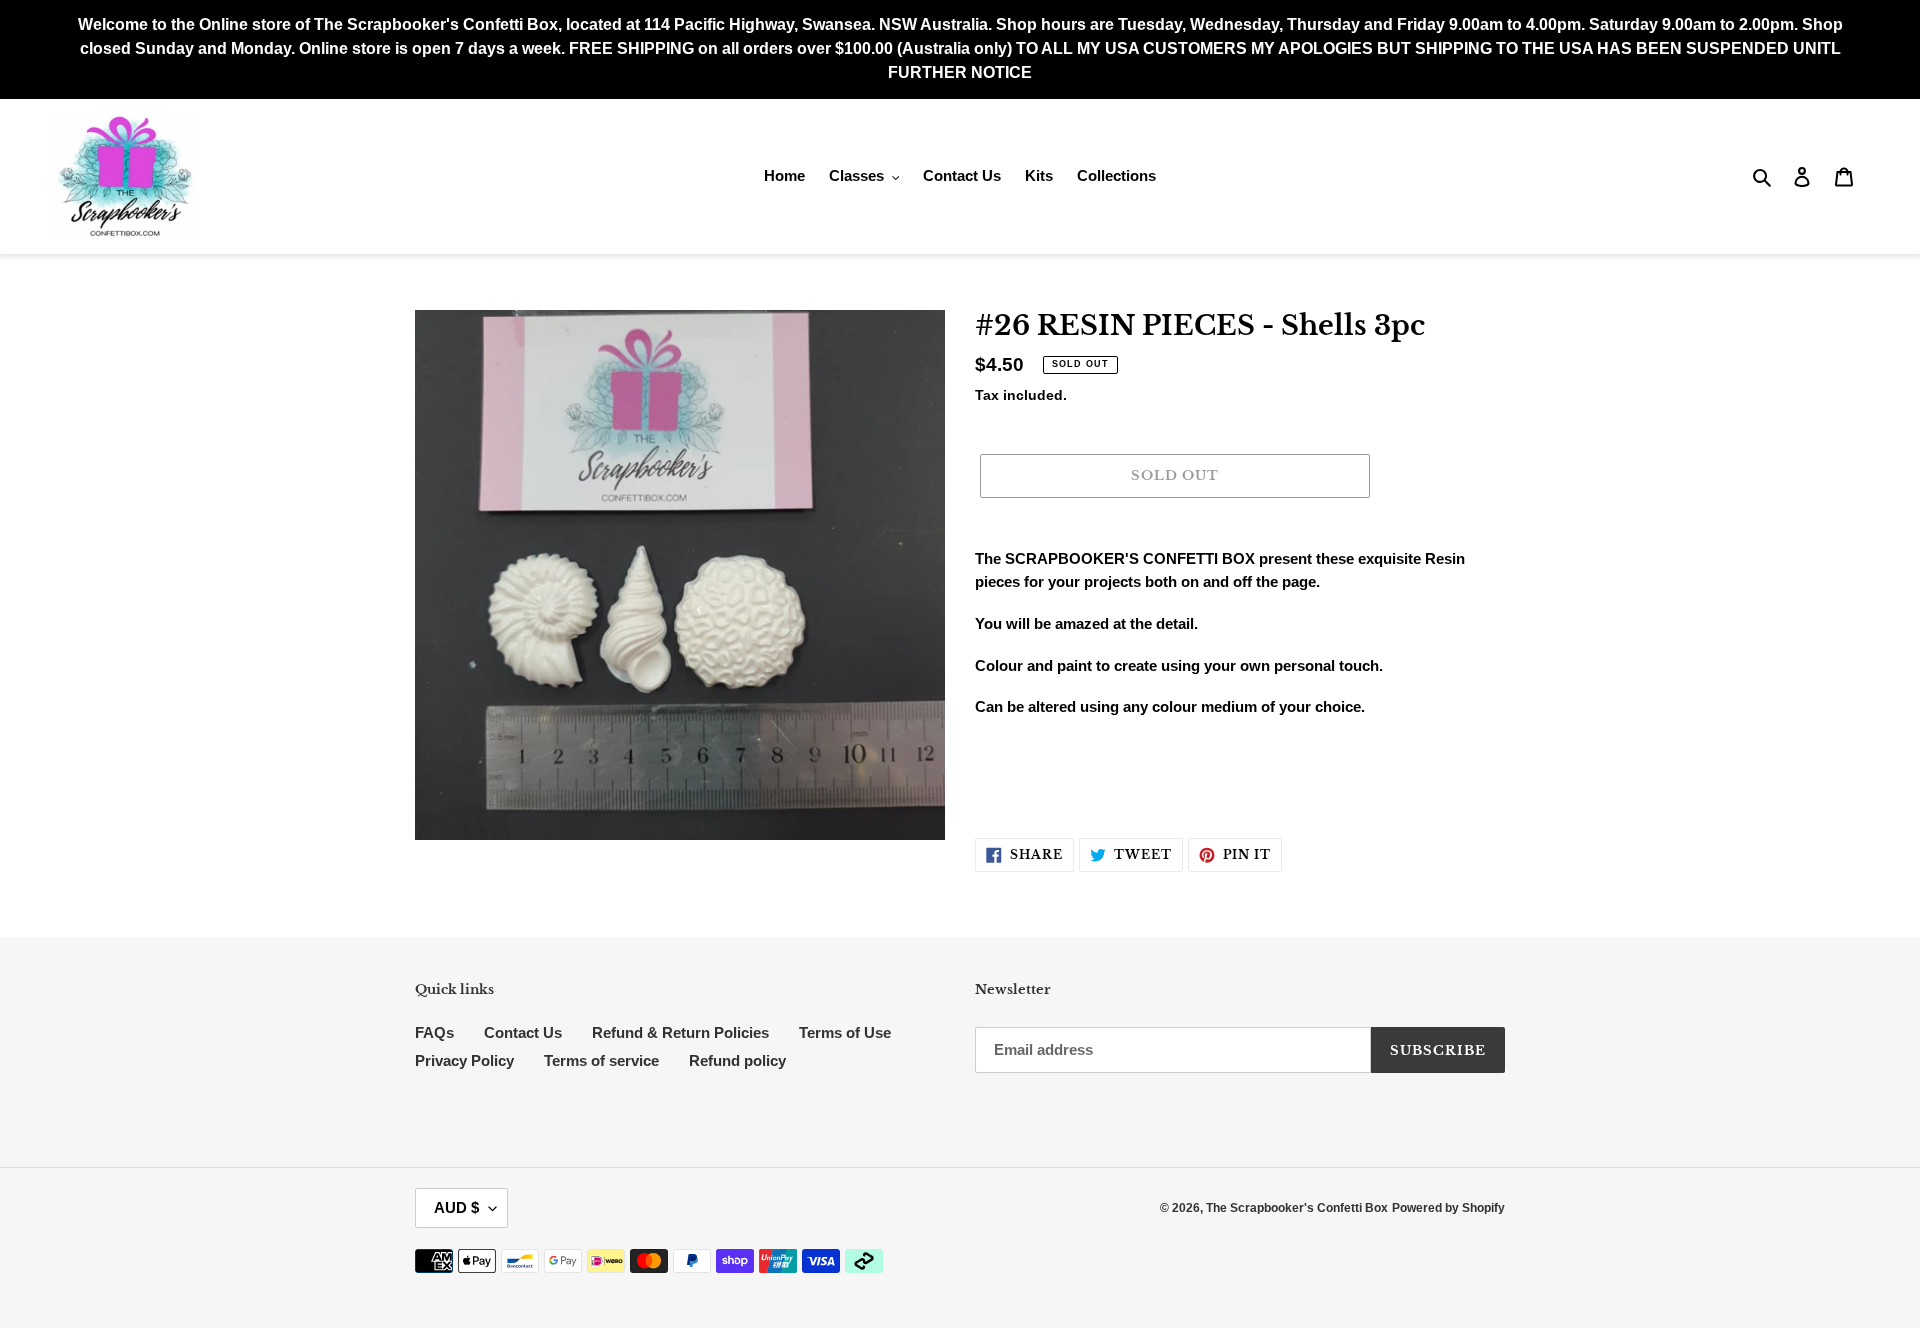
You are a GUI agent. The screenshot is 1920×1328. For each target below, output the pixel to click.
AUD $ (456, 1207)
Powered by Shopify (1448, 1208)
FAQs (434, 1032)
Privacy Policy (464, 1060)
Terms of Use (845, 1032)
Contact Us (523, 1032)
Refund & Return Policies (680, 1032)
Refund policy (737, 1060)
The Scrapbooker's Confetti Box (1297, 1208)
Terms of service (601, 1060)
